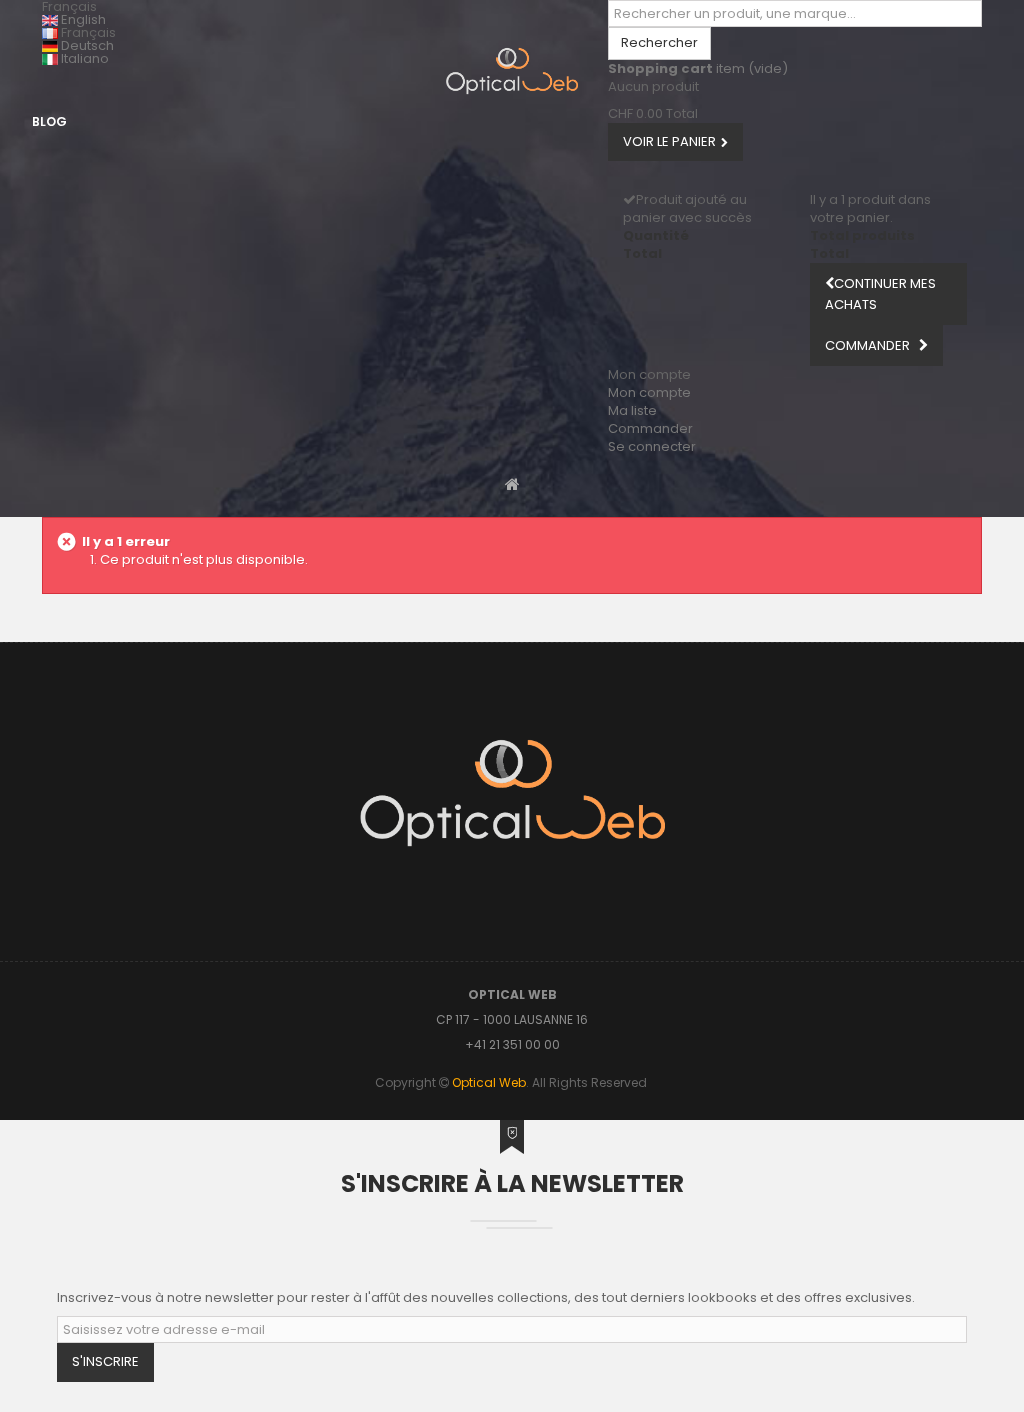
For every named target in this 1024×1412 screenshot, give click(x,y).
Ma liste (632, 410)
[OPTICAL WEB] (512, 71)
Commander (650, 428)
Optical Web (489, 1082)
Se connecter (652, 446)
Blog (49, 121)
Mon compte (649, 392)
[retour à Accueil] (512, 483)
